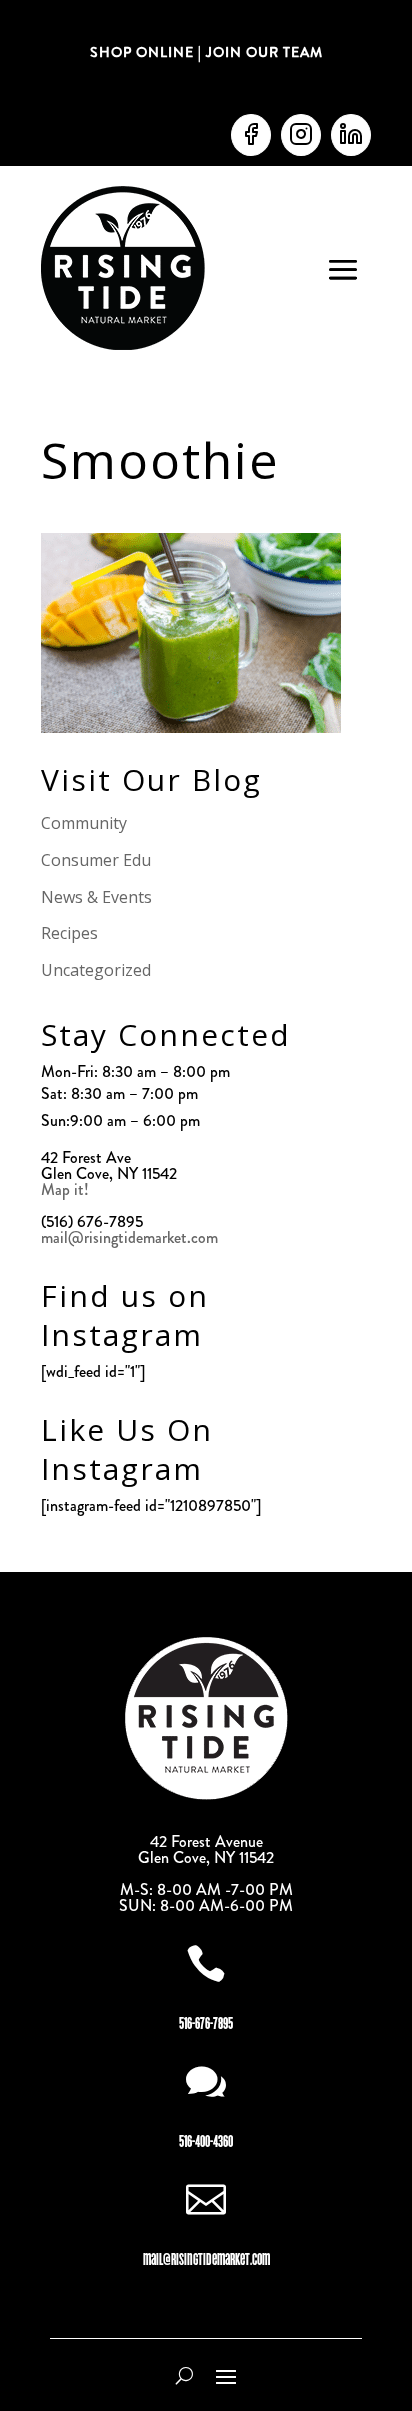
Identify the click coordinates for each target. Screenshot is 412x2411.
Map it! (67, 1189)
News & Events (96, 897)
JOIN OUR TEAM (262, 52)
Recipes (69, 933)
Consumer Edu (96, 860)
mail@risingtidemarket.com (129, 1237)
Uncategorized (96, 970)
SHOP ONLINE (142, 52)
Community (84, 823)
